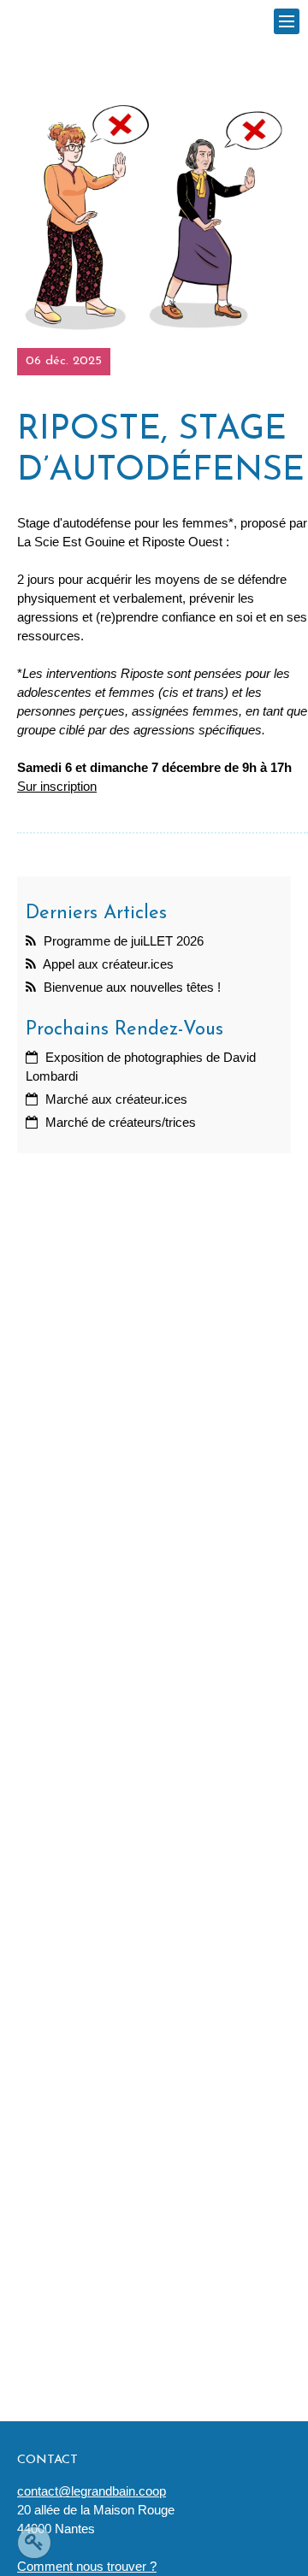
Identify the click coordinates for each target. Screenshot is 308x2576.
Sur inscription (57, 787)
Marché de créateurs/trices (119, 1123)
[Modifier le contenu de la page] (34, 2543)
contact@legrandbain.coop (92, 2491)
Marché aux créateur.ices (115, 1099)
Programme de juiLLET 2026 (122, 941)
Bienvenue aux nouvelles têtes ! (130, 987)
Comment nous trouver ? (87, 2567)
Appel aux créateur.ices (107, 964)
